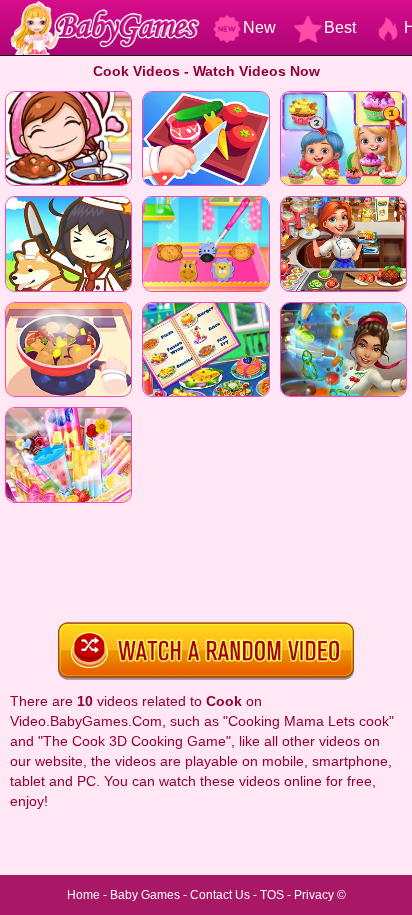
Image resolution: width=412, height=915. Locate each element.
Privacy (314, 895)
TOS (272, 895)
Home (83, 895)
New (259, 27)
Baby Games (145, 895)
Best (340, 27)
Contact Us (220, 895)
